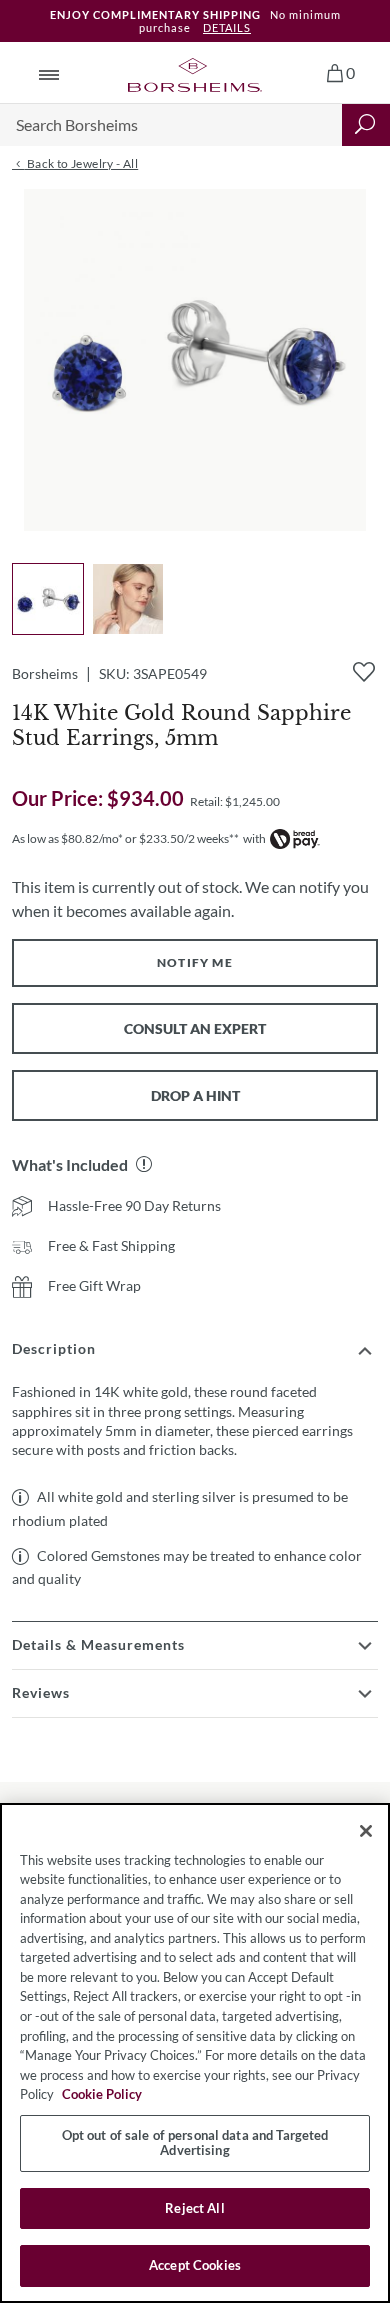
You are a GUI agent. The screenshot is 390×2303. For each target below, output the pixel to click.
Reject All (194, 2208)
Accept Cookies (195, 2265)
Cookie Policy (102, 2094)
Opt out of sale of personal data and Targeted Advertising (195, 2143)
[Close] (366, 1831)
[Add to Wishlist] (364, 672)
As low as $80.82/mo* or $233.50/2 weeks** (125, 838)
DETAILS (227, 27)
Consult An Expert (195, 1028)
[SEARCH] (366, 125)
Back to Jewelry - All (81, 163)
